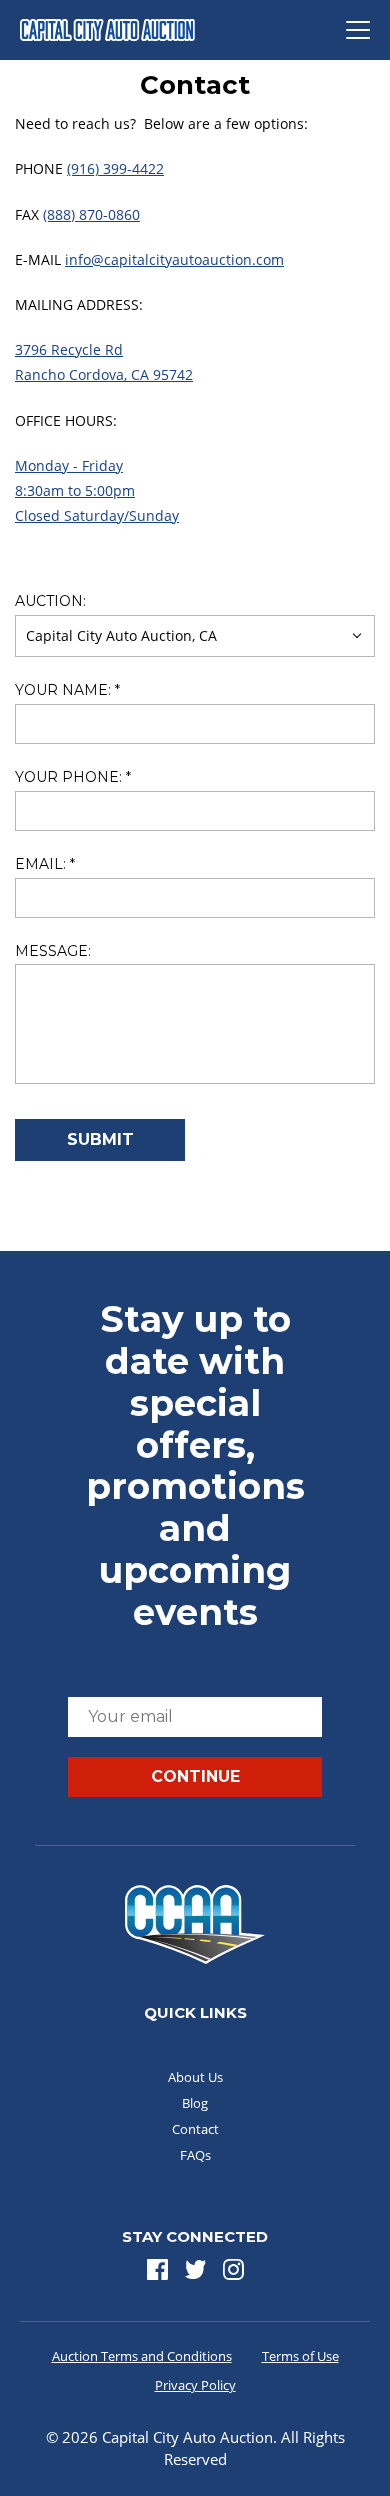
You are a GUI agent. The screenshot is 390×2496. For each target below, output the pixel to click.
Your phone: (73, 777)
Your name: (67, 690)
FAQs (195, 2155)
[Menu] (358, 30)
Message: (53, 951)
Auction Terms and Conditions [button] (142, 2356)
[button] (157, 2269)
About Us (195, 2077)
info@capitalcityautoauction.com (174, 259)
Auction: (50, 601)
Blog (195, 2103)
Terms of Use (300, 2356)
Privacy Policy (195, 2385)
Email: (45, 864)
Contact (195, 2129)
